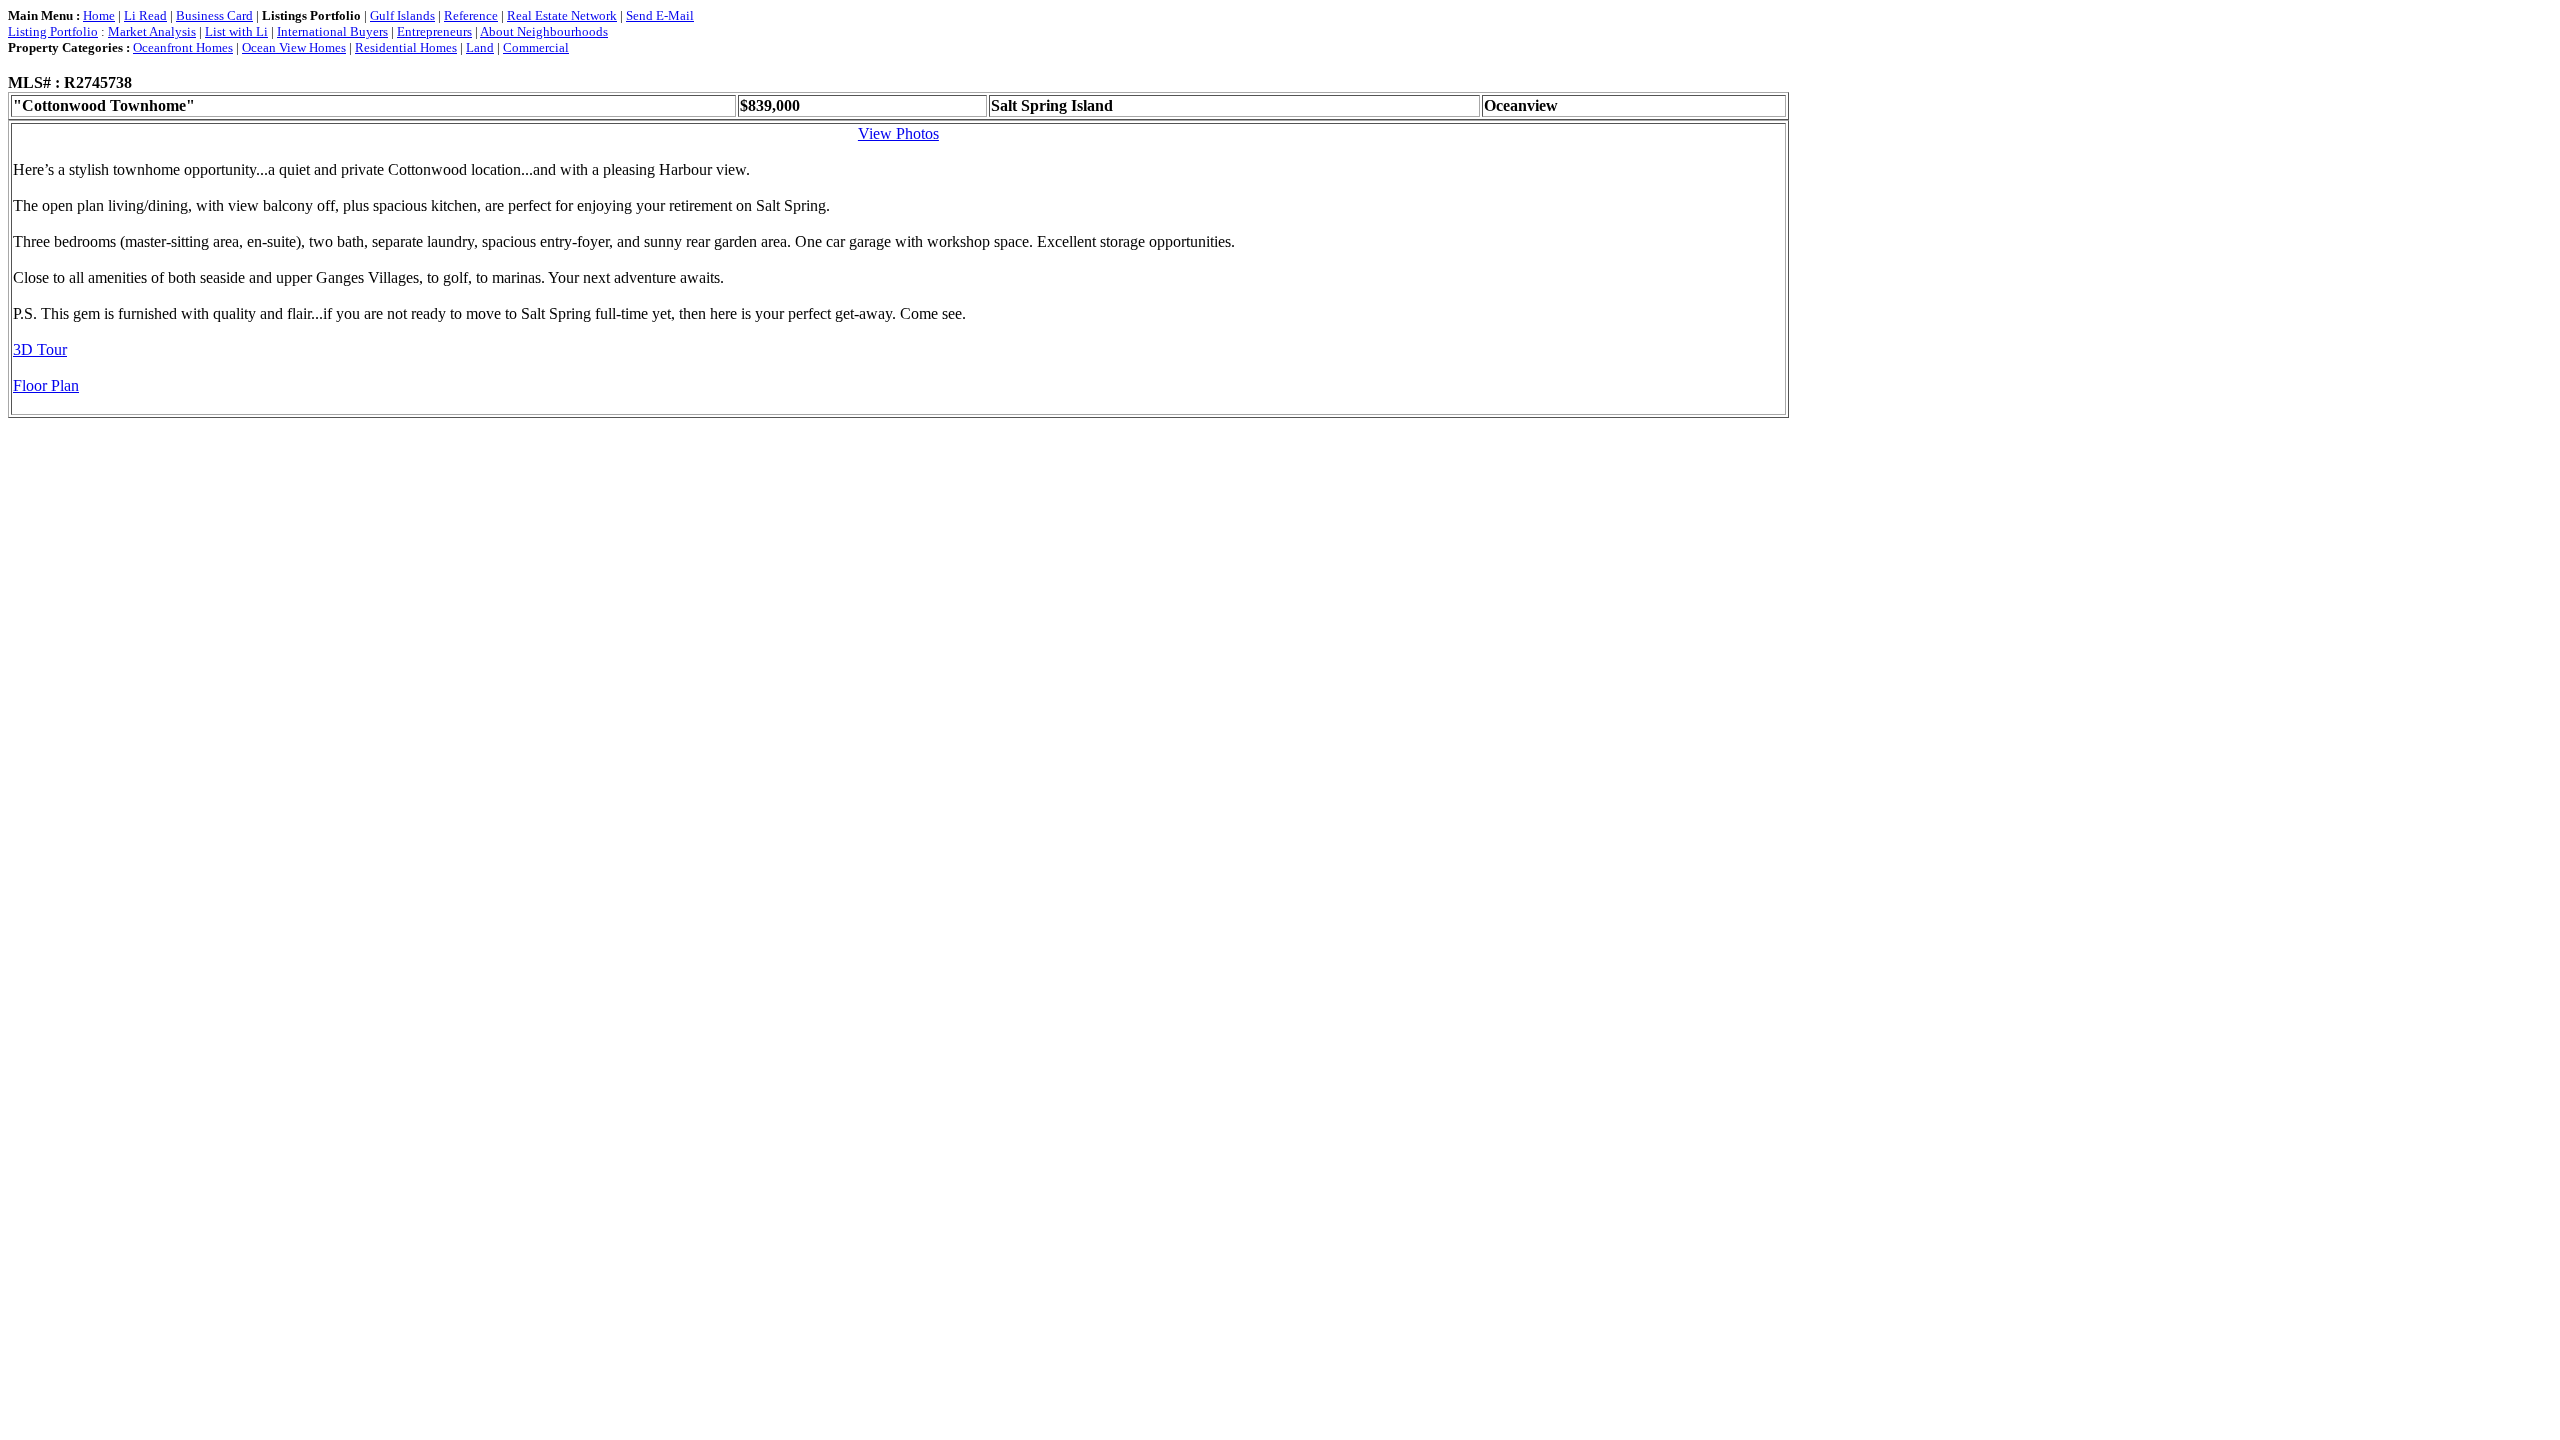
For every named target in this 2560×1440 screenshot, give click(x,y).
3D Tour (40, 349)
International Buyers (332, 31)
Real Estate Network (562, 15)
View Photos (898, 133)
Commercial (536, 47)
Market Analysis (152, 31)
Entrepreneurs (434, 31)
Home (99, 15)
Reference (471, 15)
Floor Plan (46, 385)
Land (480, 47)
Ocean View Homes (294, 47)
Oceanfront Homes (183, 47)
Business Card (214, 15)
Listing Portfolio (53, 31)
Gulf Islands (402, 15)
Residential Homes (406, 47)
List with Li (236, 31)
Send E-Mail (660, 15)
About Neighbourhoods (544, 31)
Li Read (145, 15)
